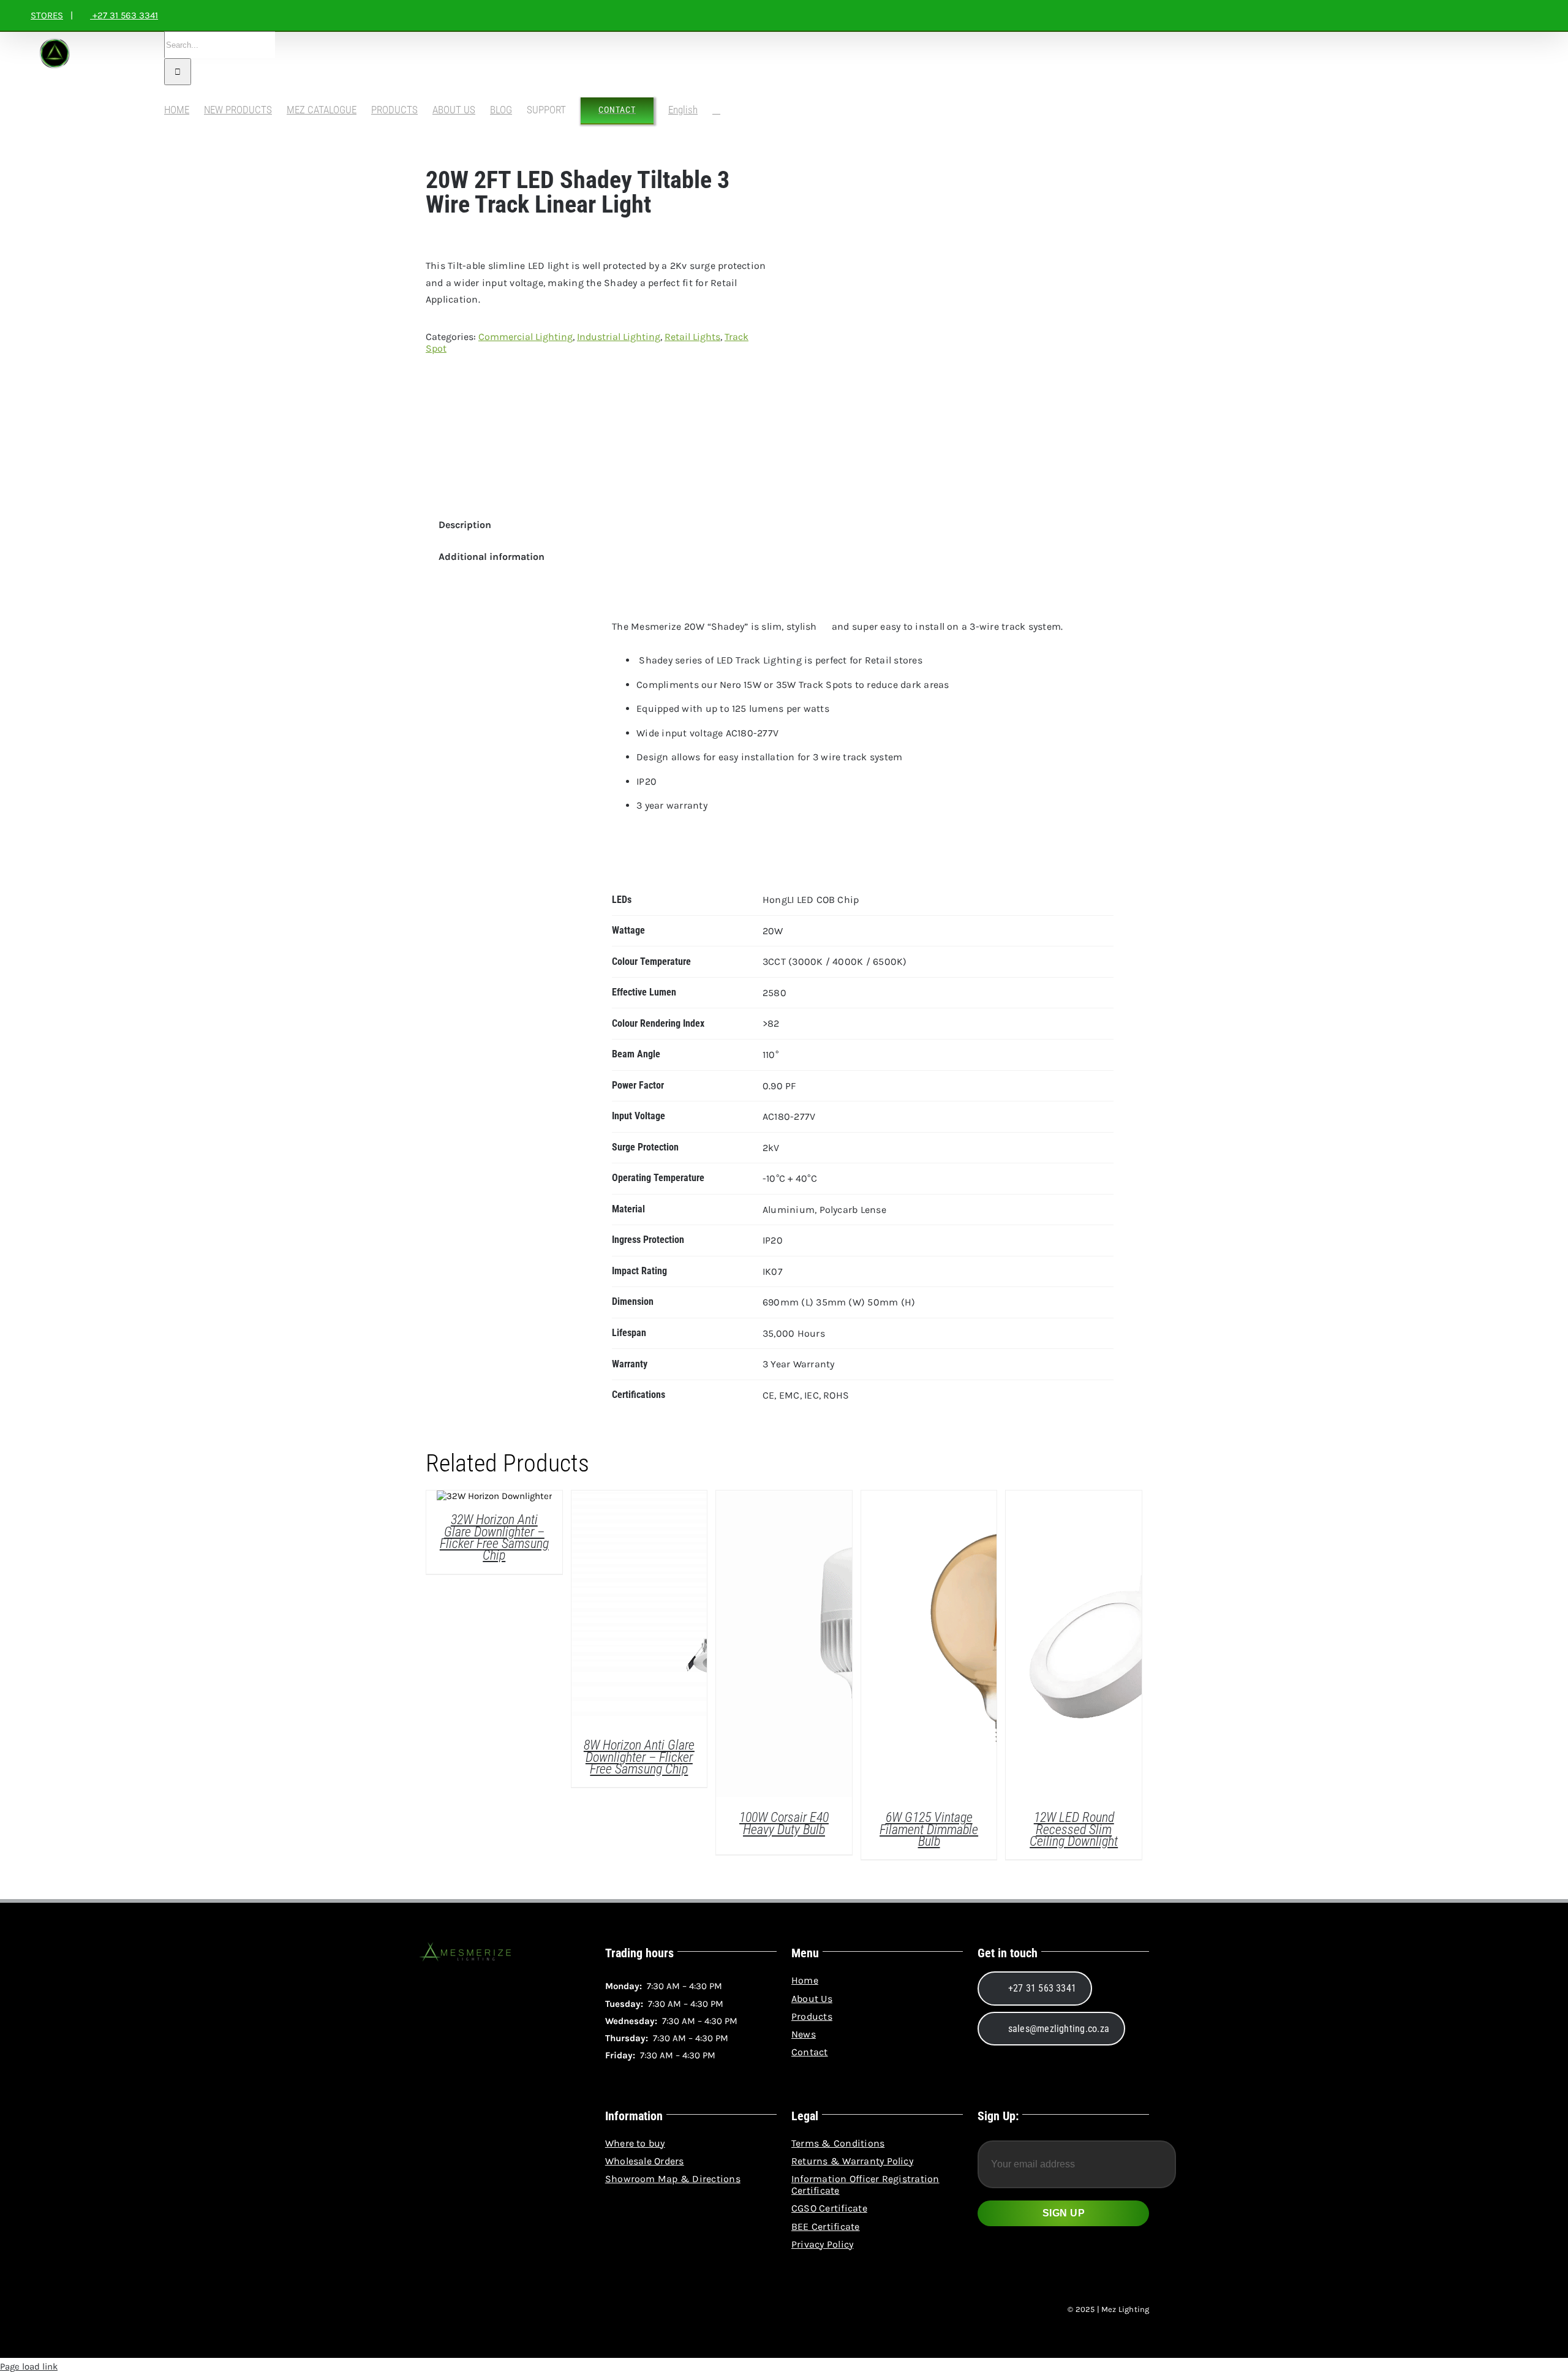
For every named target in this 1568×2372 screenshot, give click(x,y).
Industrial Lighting (619, 337)
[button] (716, 110)
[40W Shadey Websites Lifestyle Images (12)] (951, 332)
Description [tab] (465, 525)
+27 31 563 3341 (124, 15)
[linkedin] (468, 2310)
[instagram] (446, 2310)
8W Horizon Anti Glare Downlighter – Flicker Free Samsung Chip (639, 1757)
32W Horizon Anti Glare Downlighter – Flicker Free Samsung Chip (494, 1537)
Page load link (29, 2366)
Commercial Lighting (526, 337)
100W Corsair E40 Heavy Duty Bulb (784, 1823)
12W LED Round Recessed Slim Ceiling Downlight (1074, 1829)
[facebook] (424, 2310)
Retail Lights (692, 337)
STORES (47, 15)
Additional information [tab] (492, 557)
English (683, 110)
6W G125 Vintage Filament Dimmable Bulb (929, 1829)
